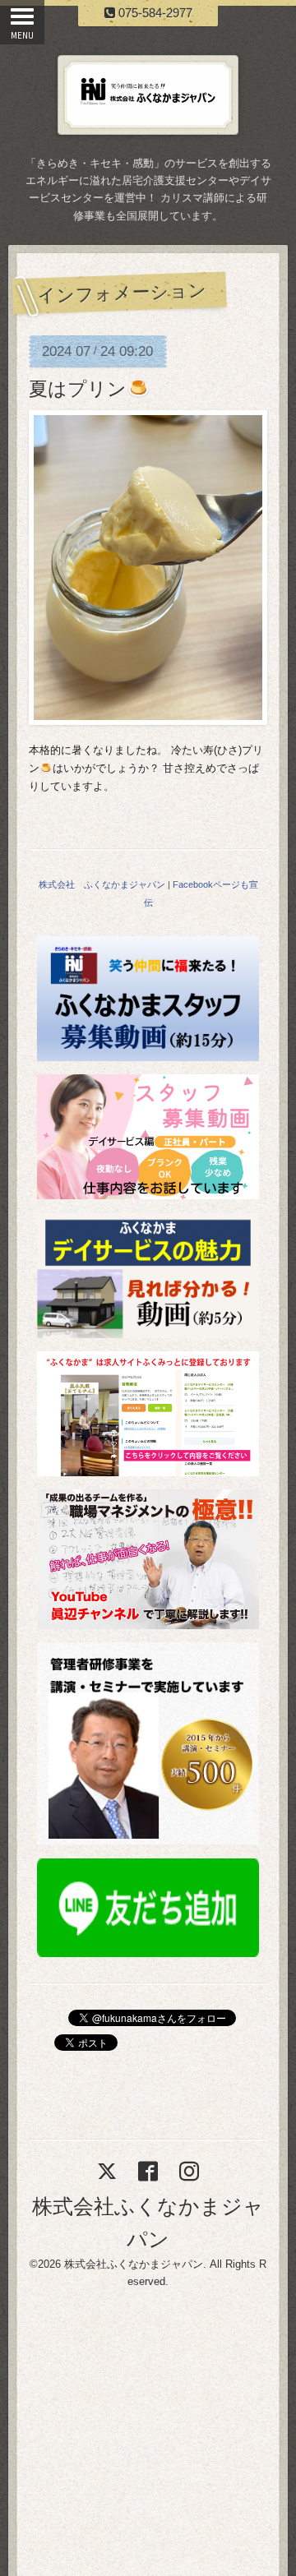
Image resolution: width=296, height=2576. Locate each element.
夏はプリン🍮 (90, 389)
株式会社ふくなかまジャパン (134, 2264)
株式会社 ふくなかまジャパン (102, 884)
